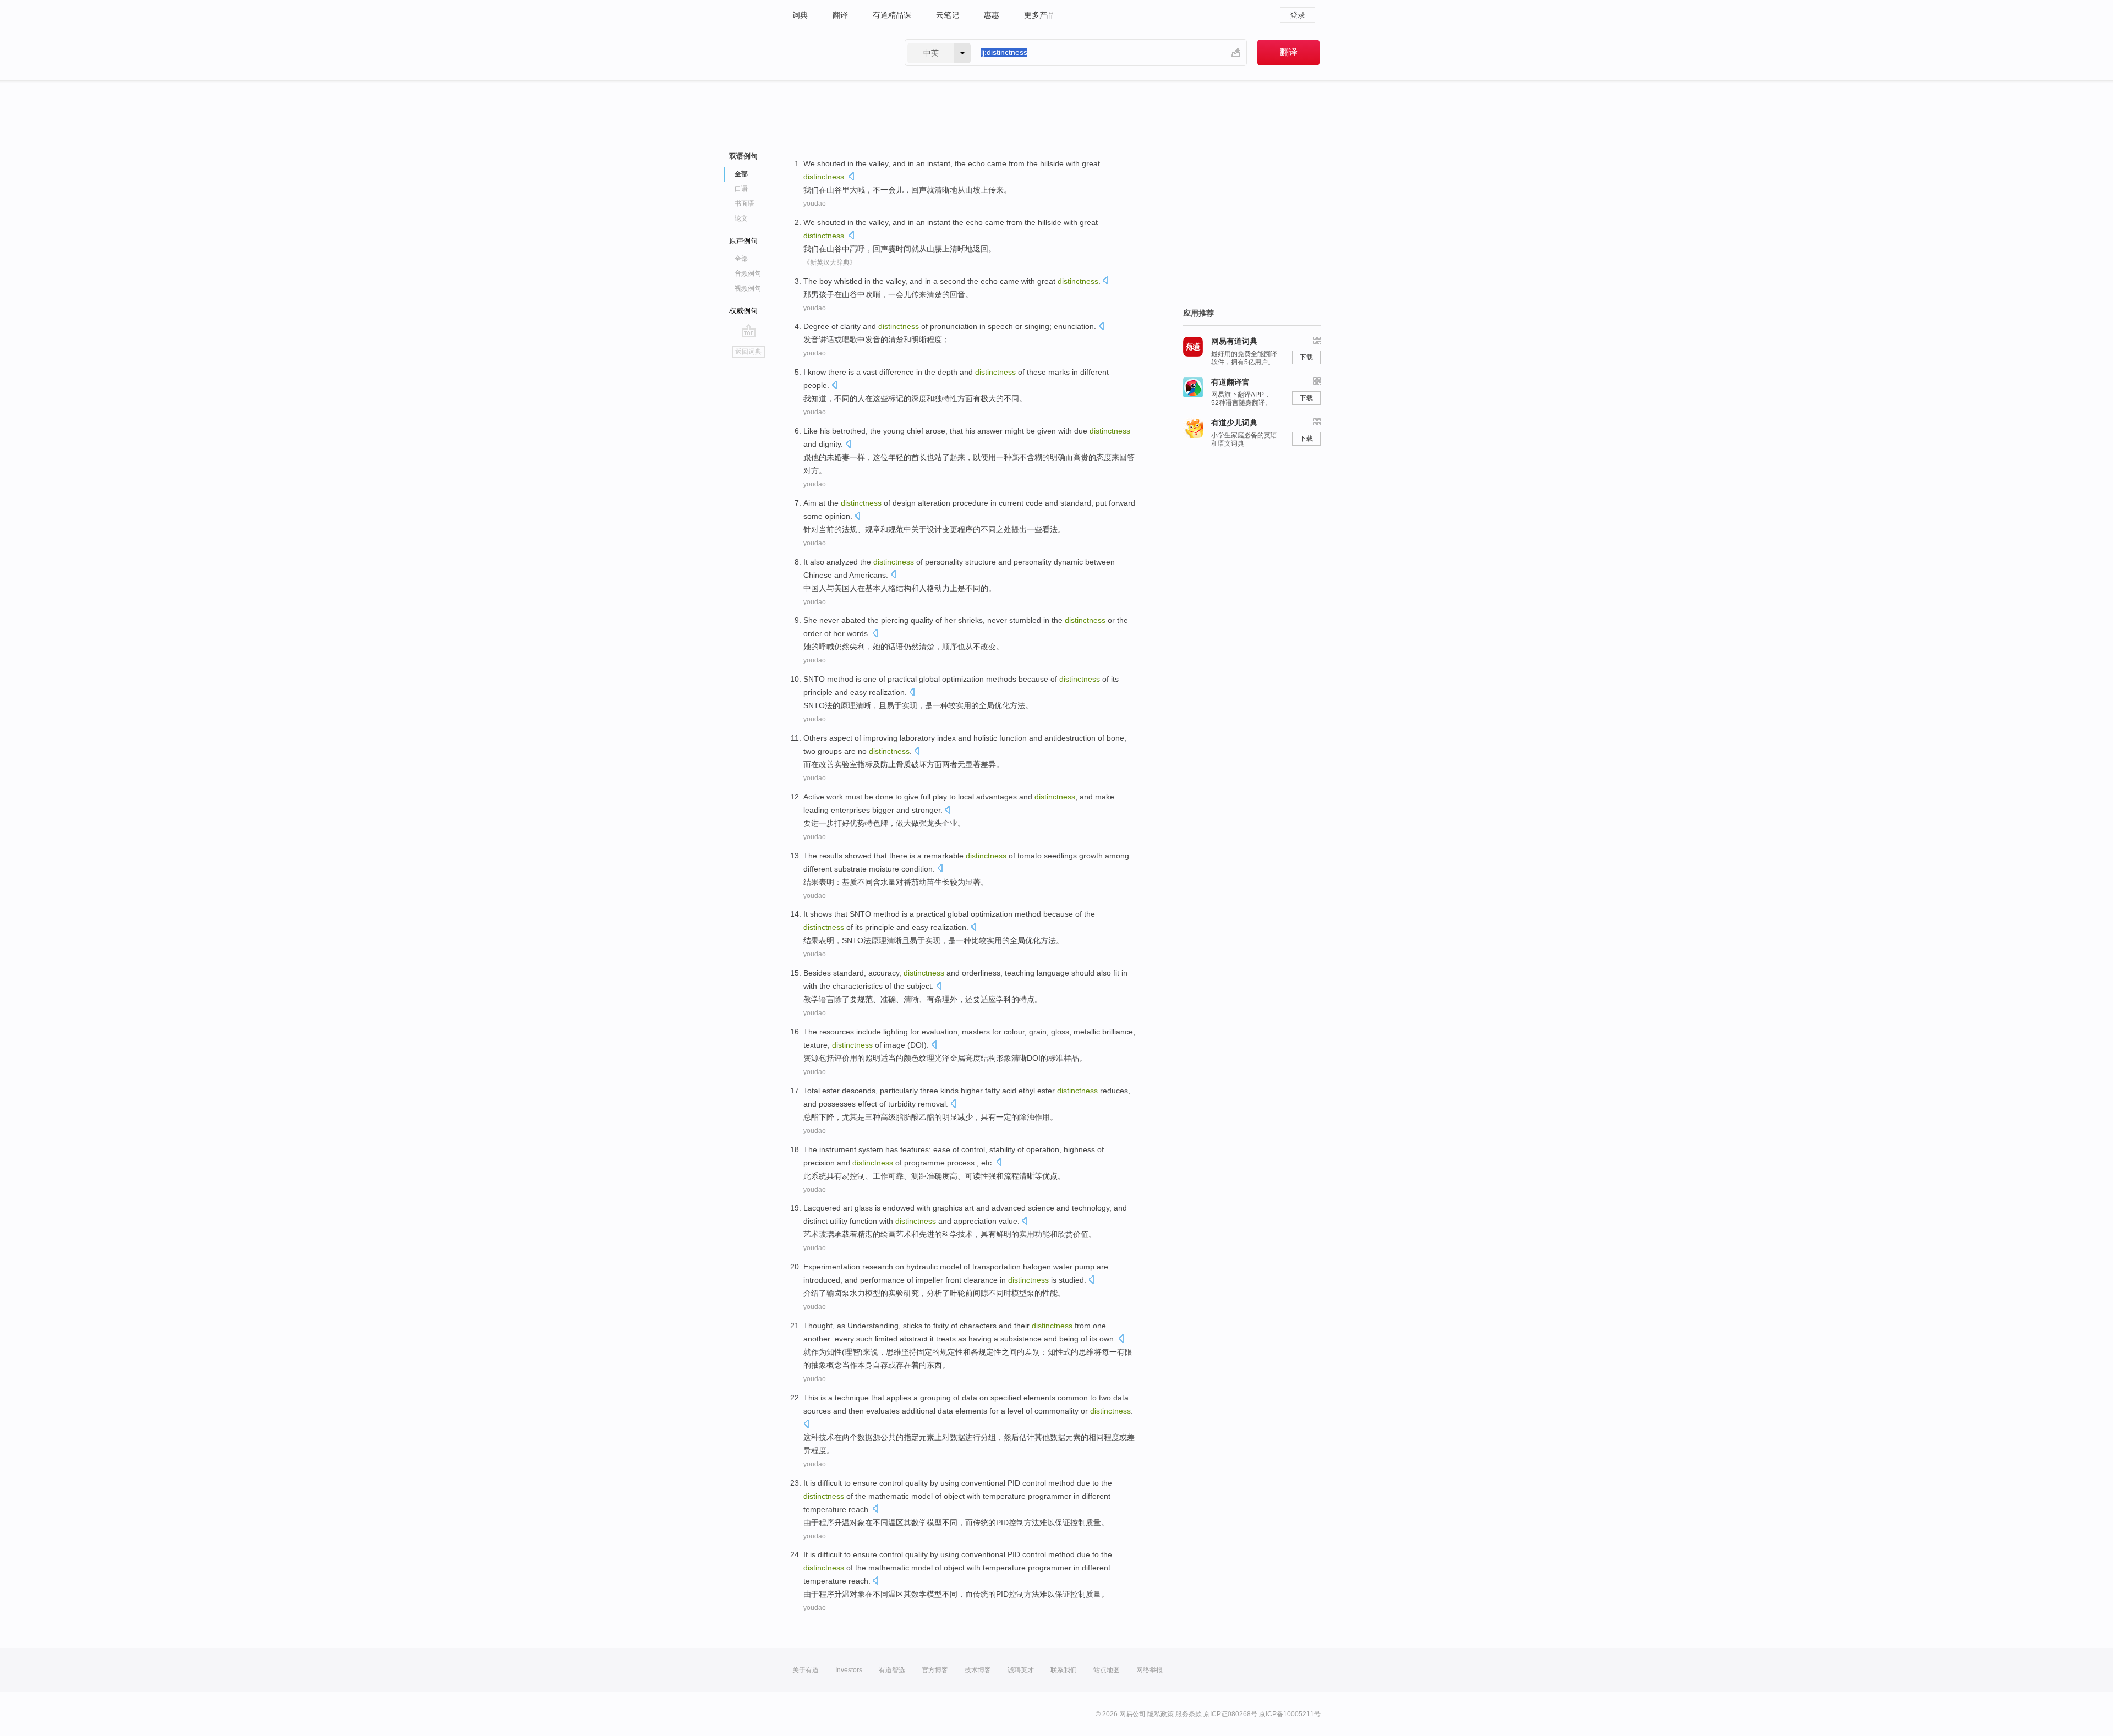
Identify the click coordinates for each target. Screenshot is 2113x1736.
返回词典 (748, 352)
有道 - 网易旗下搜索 (837, 53)
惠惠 (992, 15)
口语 (741, 189)
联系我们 (1064, 1670)
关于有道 (806, 1670)
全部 (741, 259)
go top (749, 331)
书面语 (745, 204)
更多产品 (1039, 15)
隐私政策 (1160, 1714)
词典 (800, 15)
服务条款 (1189, 1714)
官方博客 (935, 1670)
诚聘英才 (1021, 1670)
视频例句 (748, 288)
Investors (849, 1670)
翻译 (840, 15)
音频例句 (748, 273)
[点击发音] (851, 177)
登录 (1298, 15)
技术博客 (978, 1670)
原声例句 (743, 241)
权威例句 (743, 311)
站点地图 (1107, 1670)
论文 (741, 218)
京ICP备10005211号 (1290, 1714)
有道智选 (892, 1670)
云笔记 (948, 15)
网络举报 (1149, 1670)
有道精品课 (892, 15)
